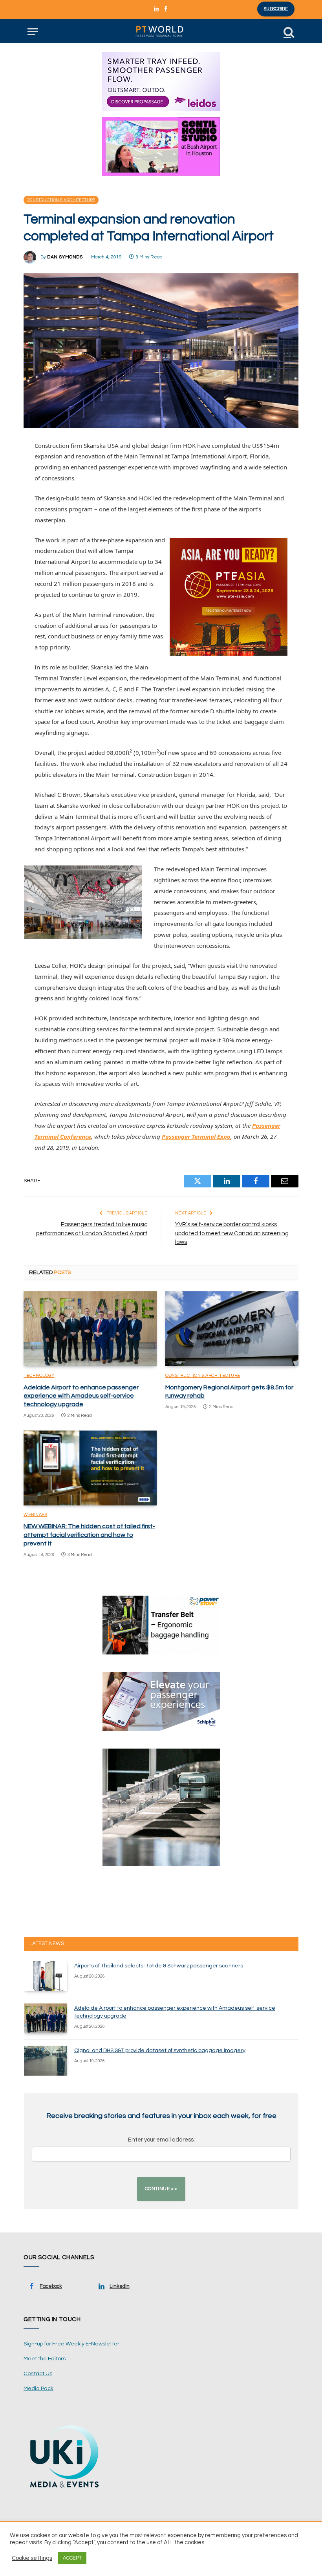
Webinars (35, 1515)
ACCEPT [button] (72, 2558)
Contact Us (38, 2374)
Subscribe (276, 9)
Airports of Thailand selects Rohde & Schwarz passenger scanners (159, 1966)
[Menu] (33, 32)
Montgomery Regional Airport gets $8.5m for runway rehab (229, 1392)
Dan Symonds (65, 257)
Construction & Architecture (61, 200)
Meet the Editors (45, 2359)
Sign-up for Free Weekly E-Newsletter (71, 2344)
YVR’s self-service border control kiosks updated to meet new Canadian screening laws (232, 1233)
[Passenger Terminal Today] (161, 32)
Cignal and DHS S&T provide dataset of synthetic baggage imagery (160, 2051)
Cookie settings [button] (32, 2558)
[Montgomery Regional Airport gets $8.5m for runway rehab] (232, 1329)
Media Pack (38, 2389)
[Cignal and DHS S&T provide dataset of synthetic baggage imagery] (46, 2061)
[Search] (288, 32)
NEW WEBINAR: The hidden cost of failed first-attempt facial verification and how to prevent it (89, 1535)
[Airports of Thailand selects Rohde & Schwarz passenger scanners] (46, 1976)
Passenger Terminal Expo (196, 1136)
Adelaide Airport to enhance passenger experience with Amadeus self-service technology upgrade (81, 1396)
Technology (39, 1375)
